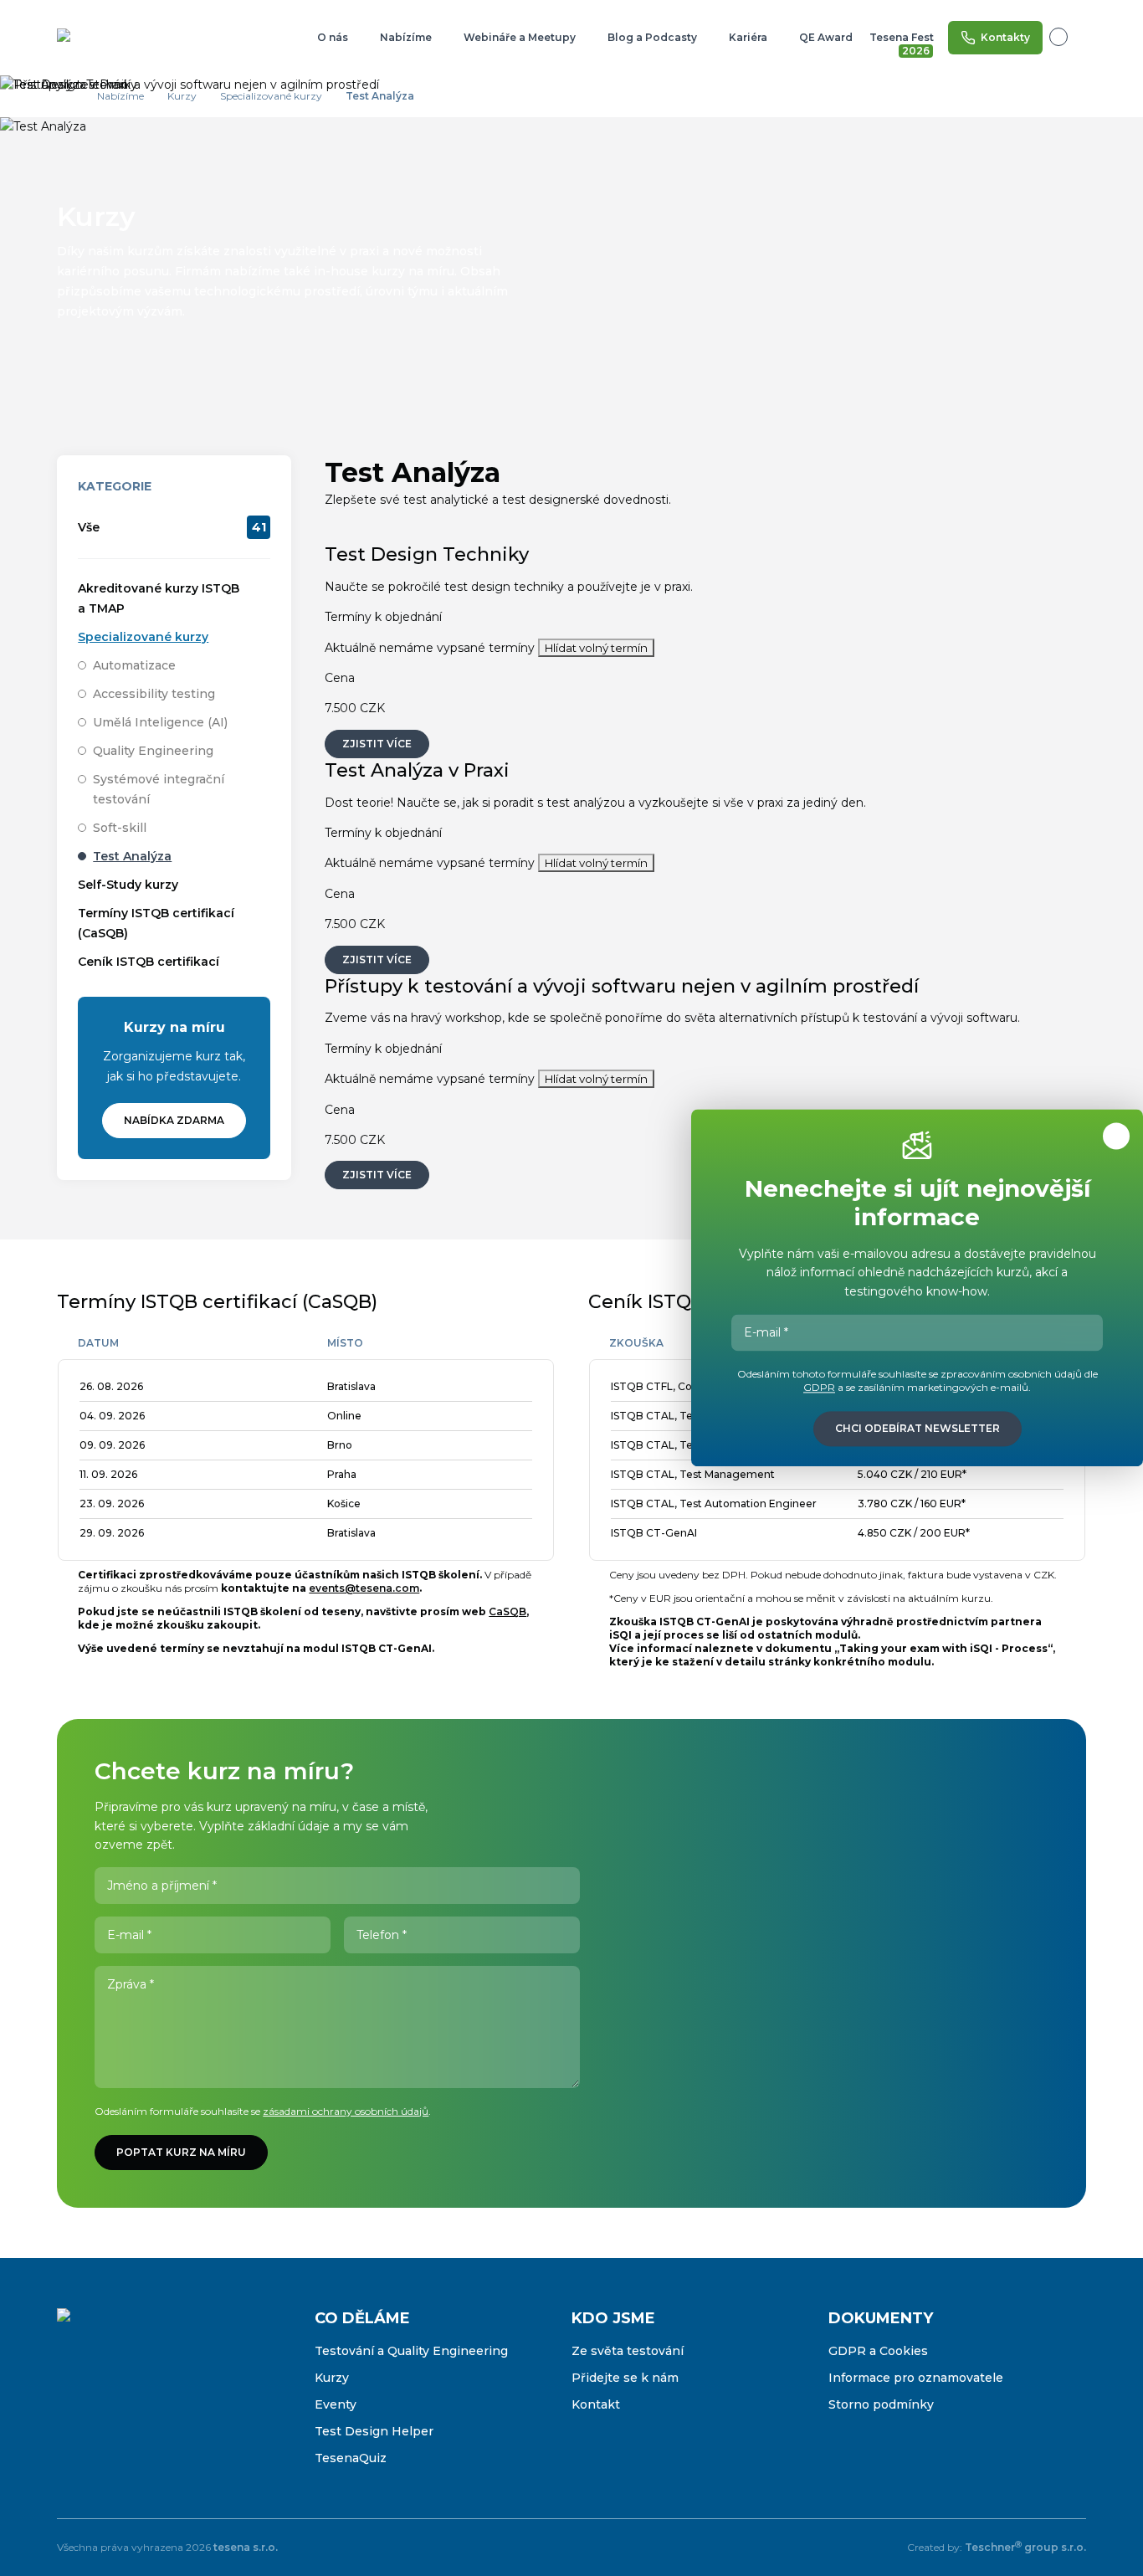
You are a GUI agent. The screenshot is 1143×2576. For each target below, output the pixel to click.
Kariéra (748, 37)
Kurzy (332, 2378)
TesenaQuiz (351, 2458)
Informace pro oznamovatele (916, 2378)
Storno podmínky (881, 2404)
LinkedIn (141, 2402)
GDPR (819, 1388)
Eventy (336, 2404)
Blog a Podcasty (652, 37)
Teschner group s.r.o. (1025, 2547)
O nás (333, 37)
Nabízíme (406, 37)
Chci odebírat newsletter (917, 1429)
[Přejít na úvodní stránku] (111, 38)
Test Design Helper (374, 2431)
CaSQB (507, 1611)
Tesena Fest (903, 41)
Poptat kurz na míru (181, 2152)
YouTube (176, 2402)
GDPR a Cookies (878, 2351)
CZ (1068, 37)
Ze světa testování (628, 2351)
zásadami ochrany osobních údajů (346, 2111)
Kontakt (596, 2404)
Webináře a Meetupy (520, 37)
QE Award (826, 37)
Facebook (70, 2402)
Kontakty (1005, 37)
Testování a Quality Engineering (411, 2351)
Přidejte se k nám (625, 2378)
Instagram (105, 2402)
